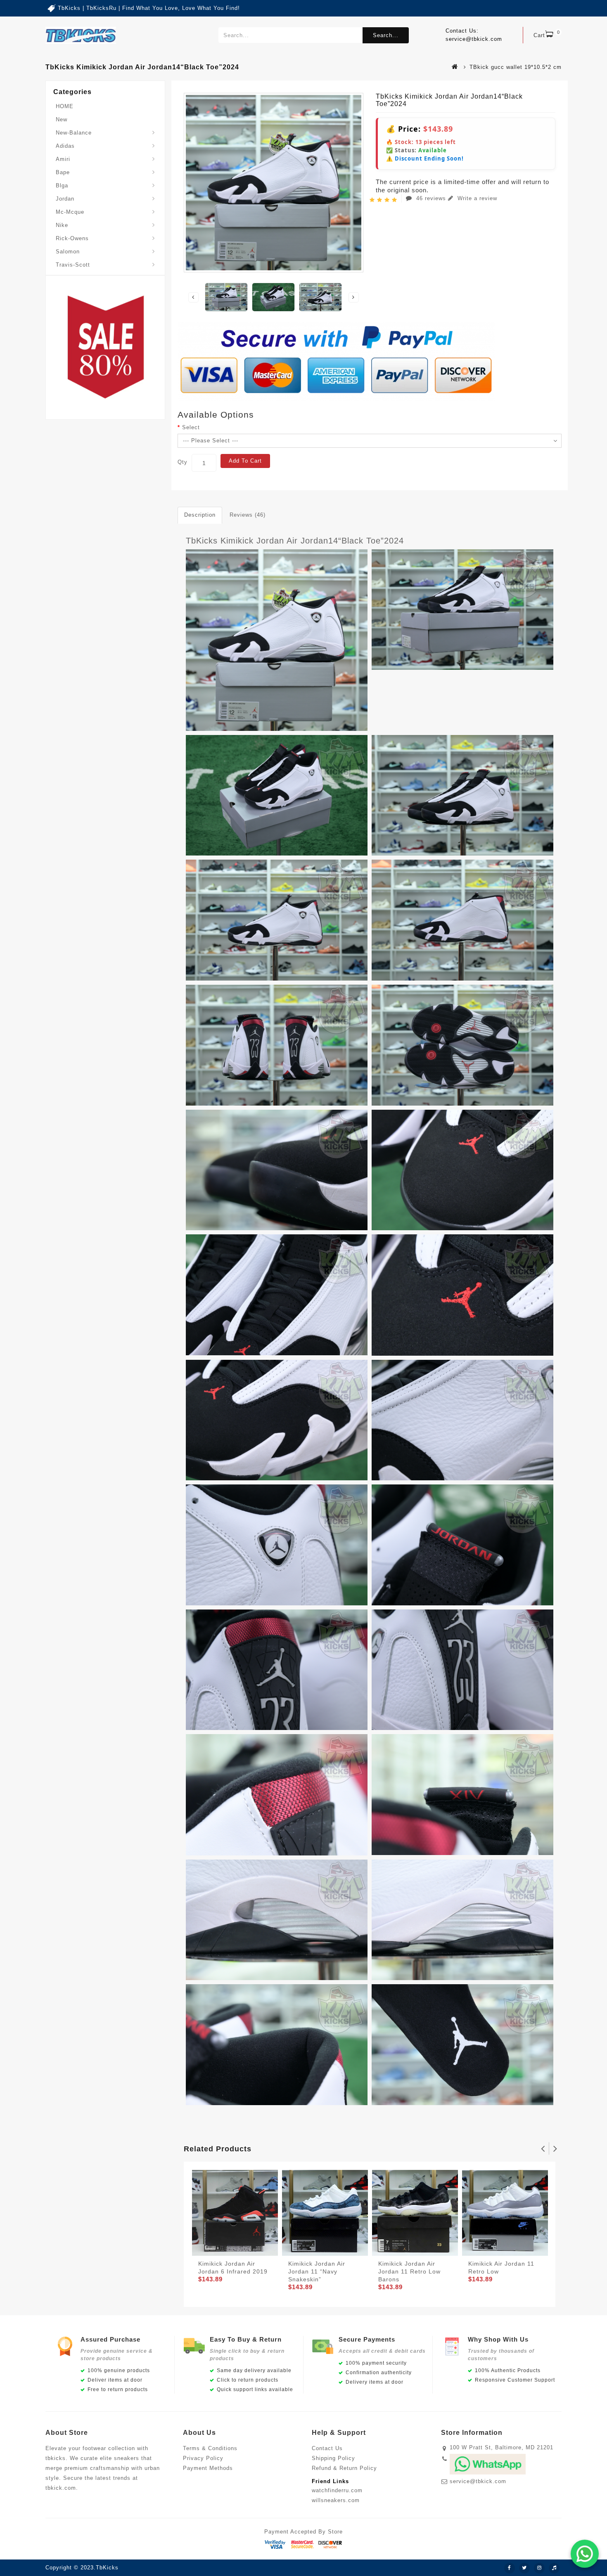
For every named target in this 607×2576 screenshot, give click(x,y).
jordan (65, 199)
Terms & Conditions (210, 2448)
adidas (65, 146)
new (62, 119)
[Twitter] (524, 2568)
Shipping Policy (333, 2458)
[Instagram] (539, 2568)
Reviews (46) (248, 515)
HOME (65, 106)
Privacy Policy (203, 2458)
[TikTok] (554, 2568)
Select (191, 427)
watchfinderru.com (337, 2490)
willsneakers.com (336, 2500)
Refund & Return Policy (344, 2468)
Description (200, 515)
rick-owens (72, 238)
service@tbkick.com (478, 2481)
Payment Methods (208, 2468)
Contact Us (327, 2448)
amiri (63, 159)
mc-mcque (70, 212)
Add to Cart (245, 461)
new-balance (74, 133)
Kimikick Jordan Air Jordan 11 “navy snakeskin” (317, 2271)
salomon (68, 252)
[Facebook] (510, 2568)
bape (63, 172)
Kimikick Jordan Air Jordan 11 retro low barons (409, 2271)
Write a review (476, 198)
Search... (386, 35)
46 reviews (431, 198)
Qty (183, 462)
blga (62, 186)
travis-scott (73, 265)
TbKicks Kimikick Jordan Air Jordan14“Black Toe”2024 (295, 541)
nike (62, 225)
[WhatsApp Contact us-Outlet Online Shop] (585, 2554)
